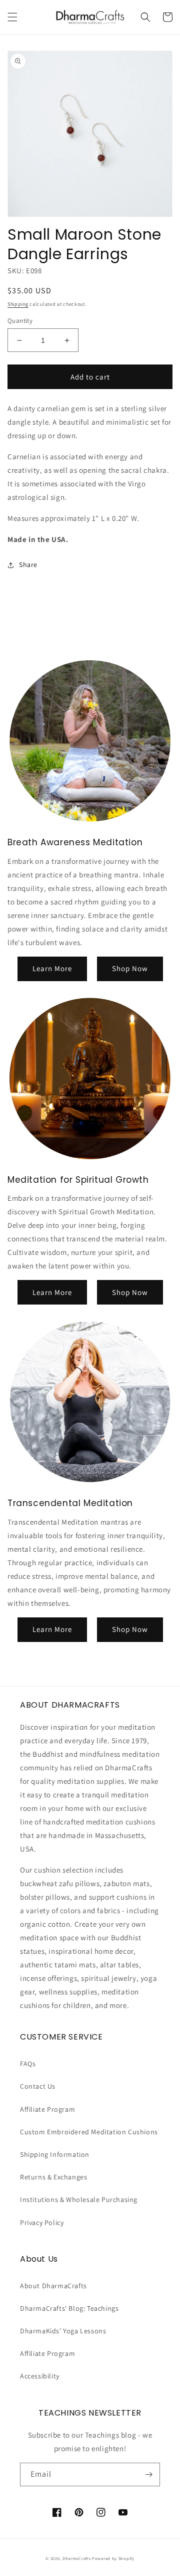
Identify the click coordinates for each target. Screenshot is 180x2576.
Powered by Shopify (113, 2558)
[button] (12, 17)
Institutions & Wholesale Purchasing (79, 2199)
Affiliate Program (47, 2109)
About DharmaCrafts (53, 2286)
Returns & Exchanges (53, 2177)
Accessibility (40, 2376)
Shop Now (130, 968)
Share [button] (28, 565)
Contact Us (38, 2086)
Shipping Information (55, 2154)
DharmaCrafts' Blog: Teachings (69, 2308)
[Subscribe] (148, 2474)
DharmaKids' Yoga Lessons (63, 2331)
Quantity (20, 321)
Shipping (18, 304)
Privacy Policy (42, 2223)
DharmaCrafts (76, 2558)
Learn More (52, 968)
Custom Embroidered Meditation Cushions (89, 2132)
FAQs (28, 2064)
